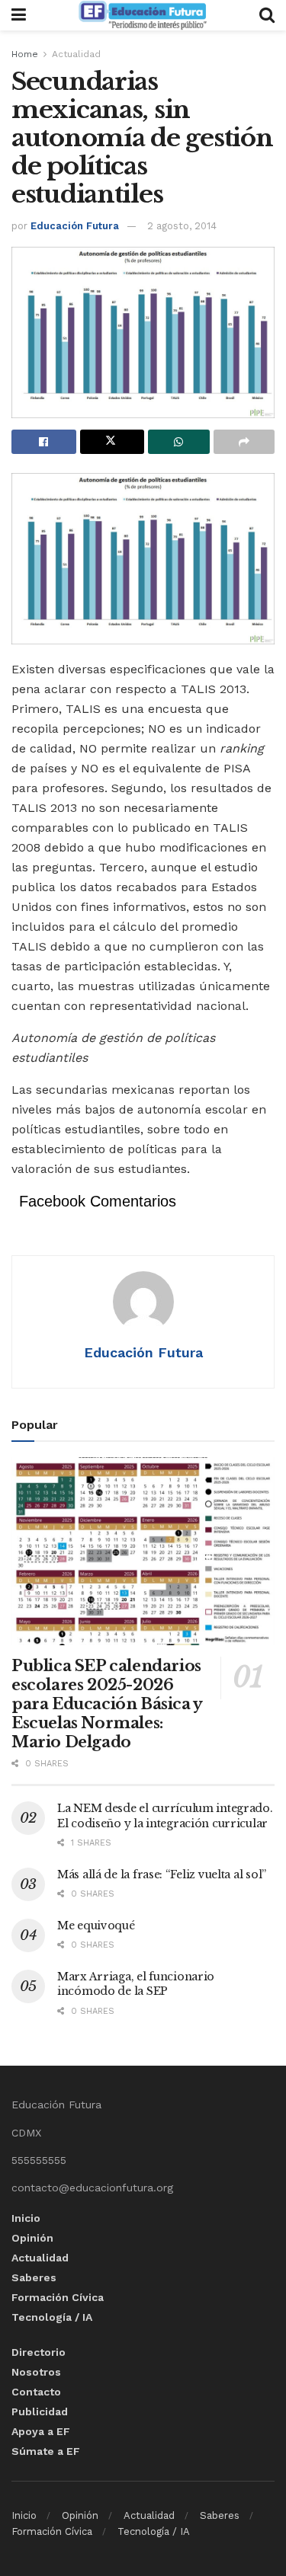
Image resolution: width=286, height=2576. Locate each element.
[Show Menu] (19, 15)
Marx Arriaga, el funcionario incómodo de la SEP (136, 1984)
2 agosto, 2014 (182, 226)
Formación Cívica (58, 2297)
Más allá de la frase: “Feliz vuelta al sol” (162, 1874)
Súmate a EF (46, 2451)
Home (25, 54)
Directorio (39, 2352)
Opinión (32, 2238)
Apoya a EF (41, 2431)
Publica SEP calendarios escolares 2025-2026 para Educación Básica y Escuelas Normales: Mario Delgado (107, 1704)
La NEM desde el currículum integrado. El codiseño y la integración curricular (165, 1816)
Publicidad (40, 2411)
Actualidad (76, 54)
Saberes (34, 2277)
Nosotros (36, 2372)
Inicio (26, 2218)
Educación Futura (75, 226)
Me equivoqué (96, 1926)
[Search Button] (267, 15)
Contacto (36, 2392)
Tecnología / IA (52, 2317)
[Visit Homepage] (143, 15)
